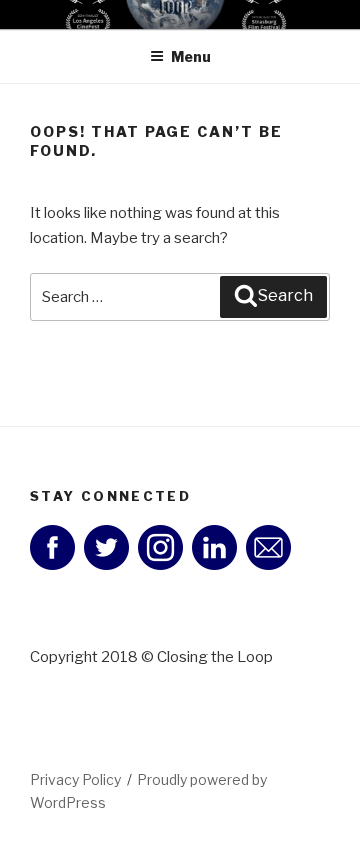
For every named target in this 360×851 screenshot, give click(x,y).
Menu (191, 56)
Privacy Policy (75, 779)
